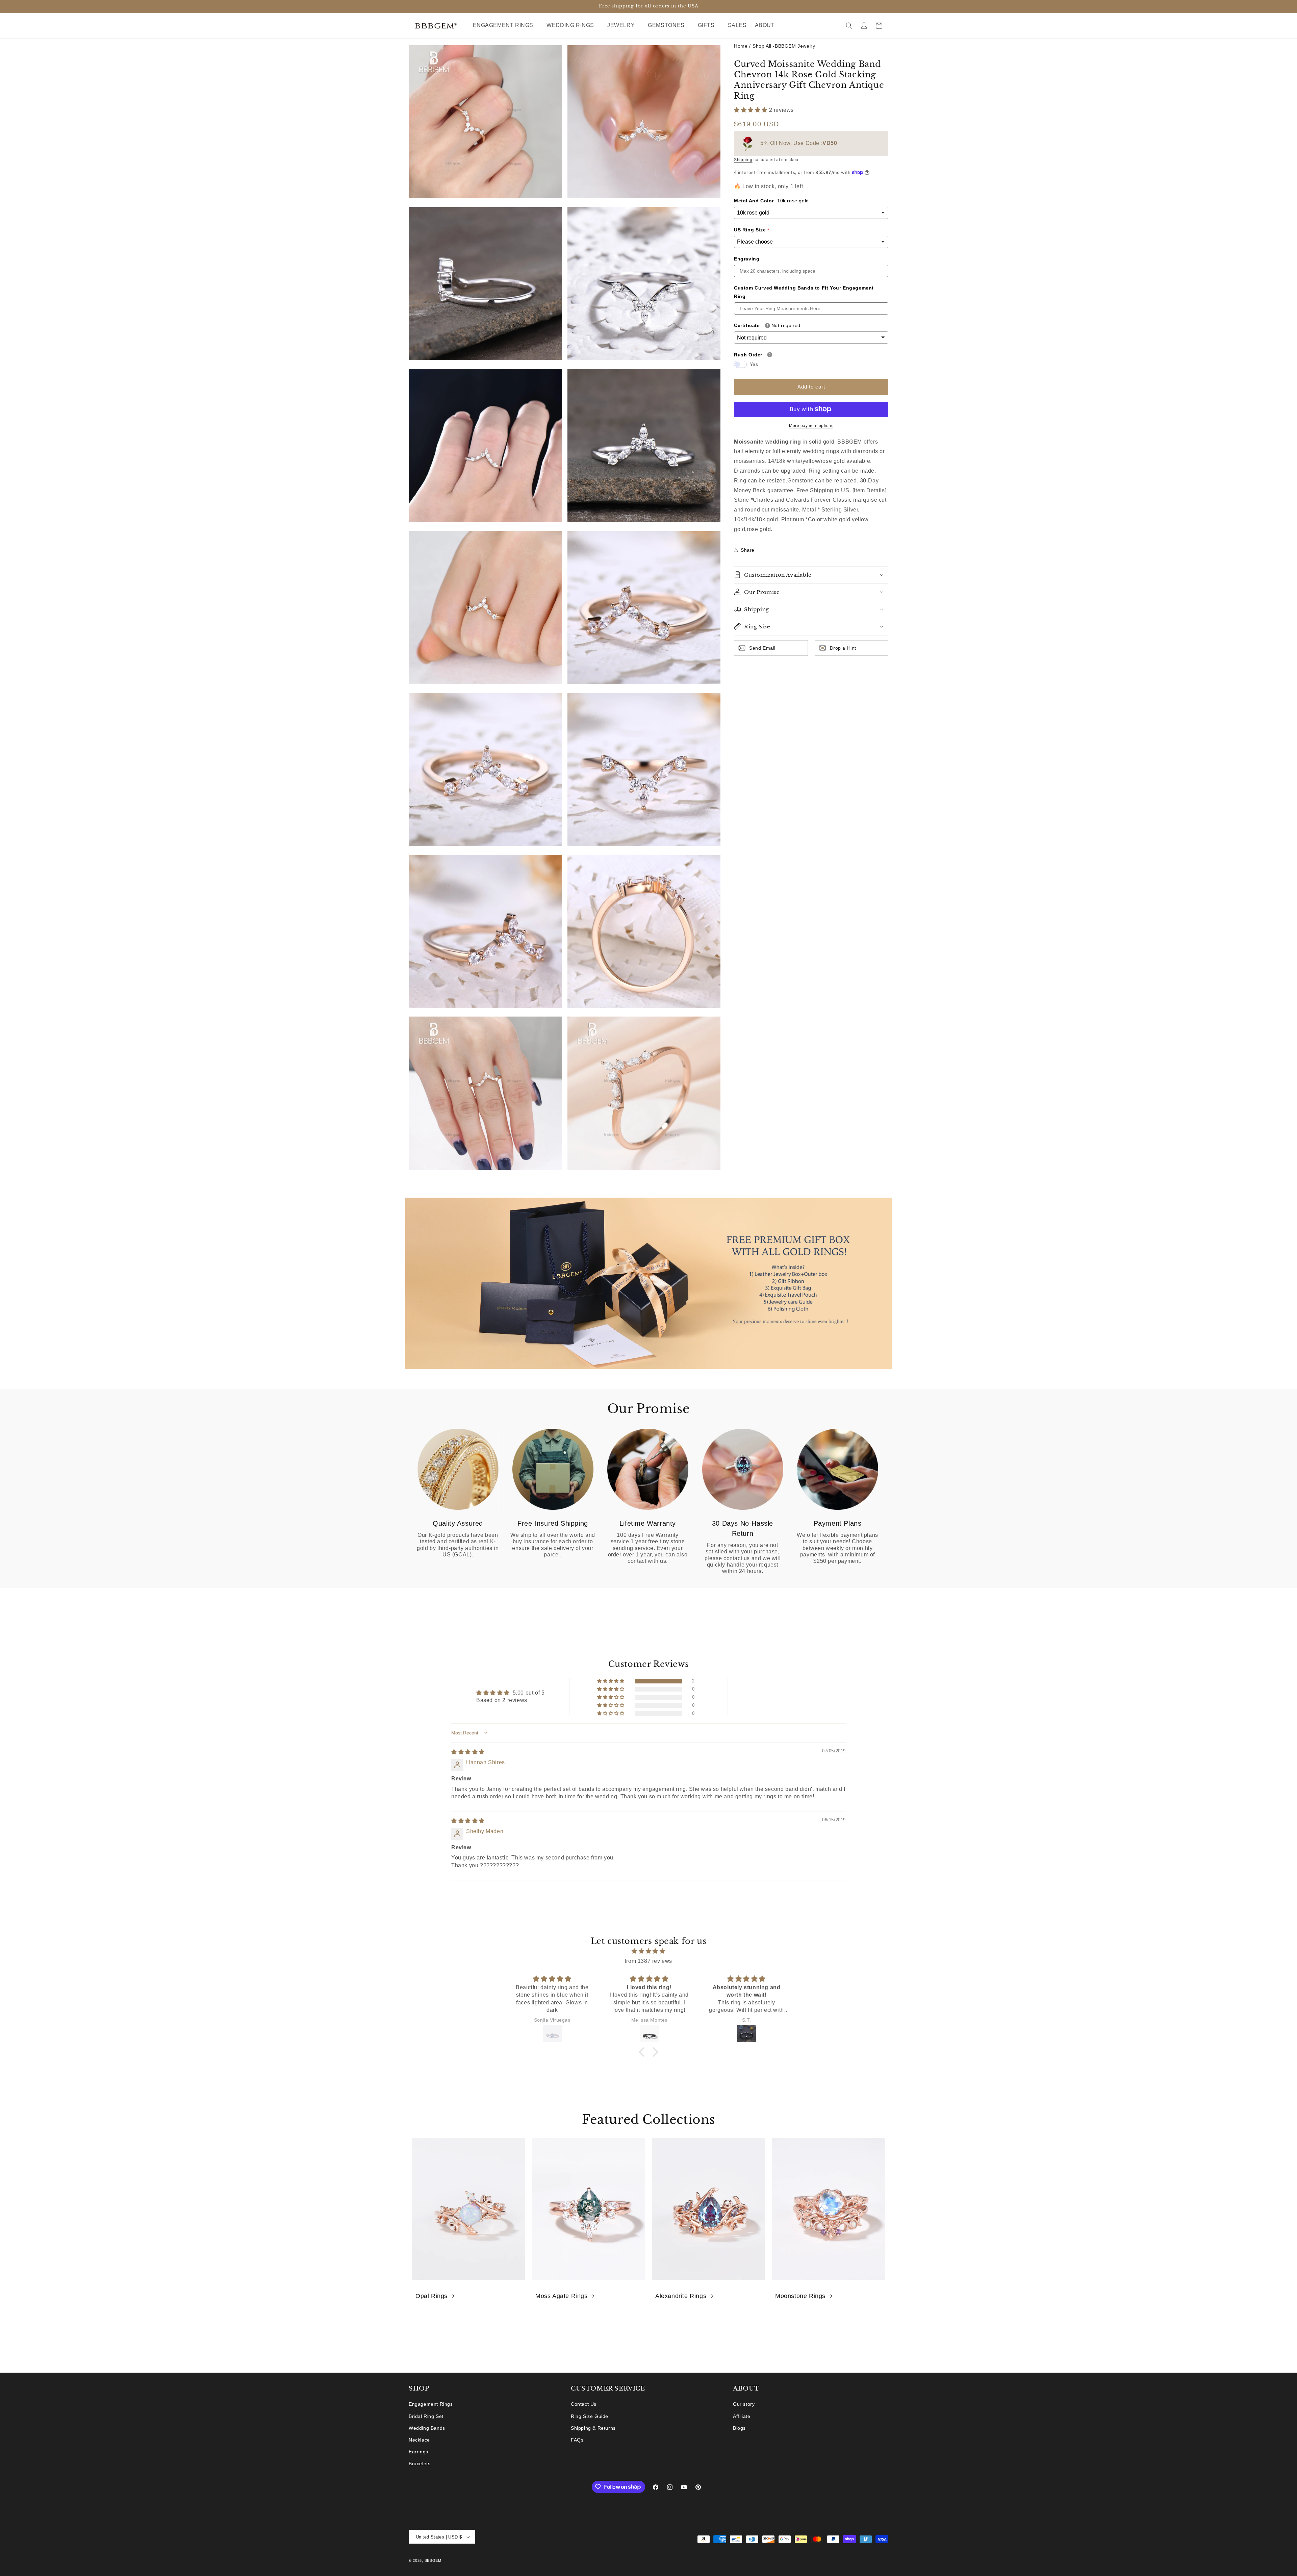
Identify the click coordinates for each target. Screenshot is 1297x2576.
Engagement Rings (431, 2404)
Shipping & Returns (593, 2428)
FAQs (577, 2440)
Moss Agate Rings (562, 2296)
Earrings (418, 2452)
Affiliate (742, 2416)
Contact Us (584, 2404)
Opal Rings (431, 2296)
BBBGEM (433, 2560)
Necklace (419, 2440)
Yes (754, 364)
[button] (506, 26)
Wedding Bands (427, 2428)
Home (741, 46)
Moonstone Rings (800, 2296)
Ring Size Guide (590, 2416)
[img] (468, 1752)
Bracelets (419, 2464)
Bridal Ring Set (426, 2416)
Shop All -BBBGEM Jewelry (784, 46)
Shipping (743, 160)
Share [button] (748, 550)
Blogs (739, 2428)
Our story (744, 2404)
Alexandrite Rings (681, 2296)
